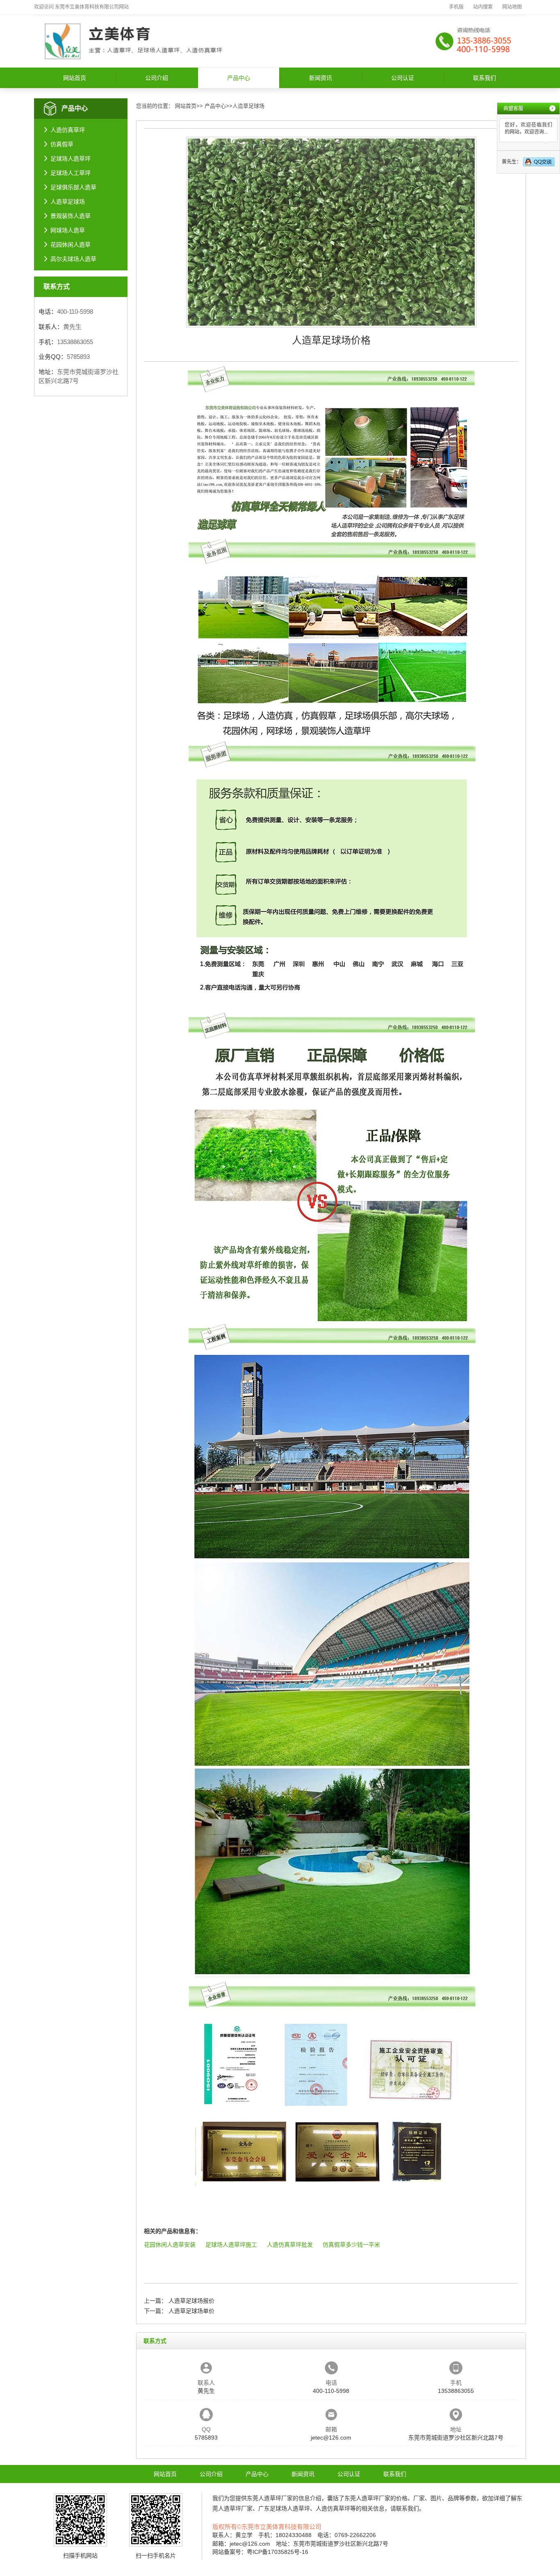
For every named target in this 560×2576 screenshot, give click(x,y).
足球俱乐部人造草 (73, 187)
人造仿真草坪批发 (290, 2245)
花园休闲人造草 (71, 245)
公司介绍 (157, 78)
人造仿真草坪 (68, 130)
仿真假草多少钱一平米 (351, 2245)
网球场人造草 (68, 230)
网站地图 (512, 7)
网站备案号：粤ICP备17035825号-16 (260, 2552)
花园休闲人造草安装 (170, 2245)
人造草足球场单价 (191, 2311)
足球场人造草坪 (71, 159)
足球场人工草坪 (71, 173)
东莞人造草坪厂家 (270, 2498)
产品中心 (239, 78)
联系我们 (485, 78)
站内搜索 (483, 7)
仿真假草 (62, 144)
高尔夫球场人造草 (73, 259)
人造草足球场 (68, 202)
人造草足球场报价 (191, 2301)
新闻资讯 (321, 78)
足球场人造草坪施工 (231, 2245)
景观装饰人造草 (71, 216)
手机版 (456, 7)
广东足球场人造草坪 (284, 2508)
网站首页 (75, 78)
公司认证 (403, 78)
